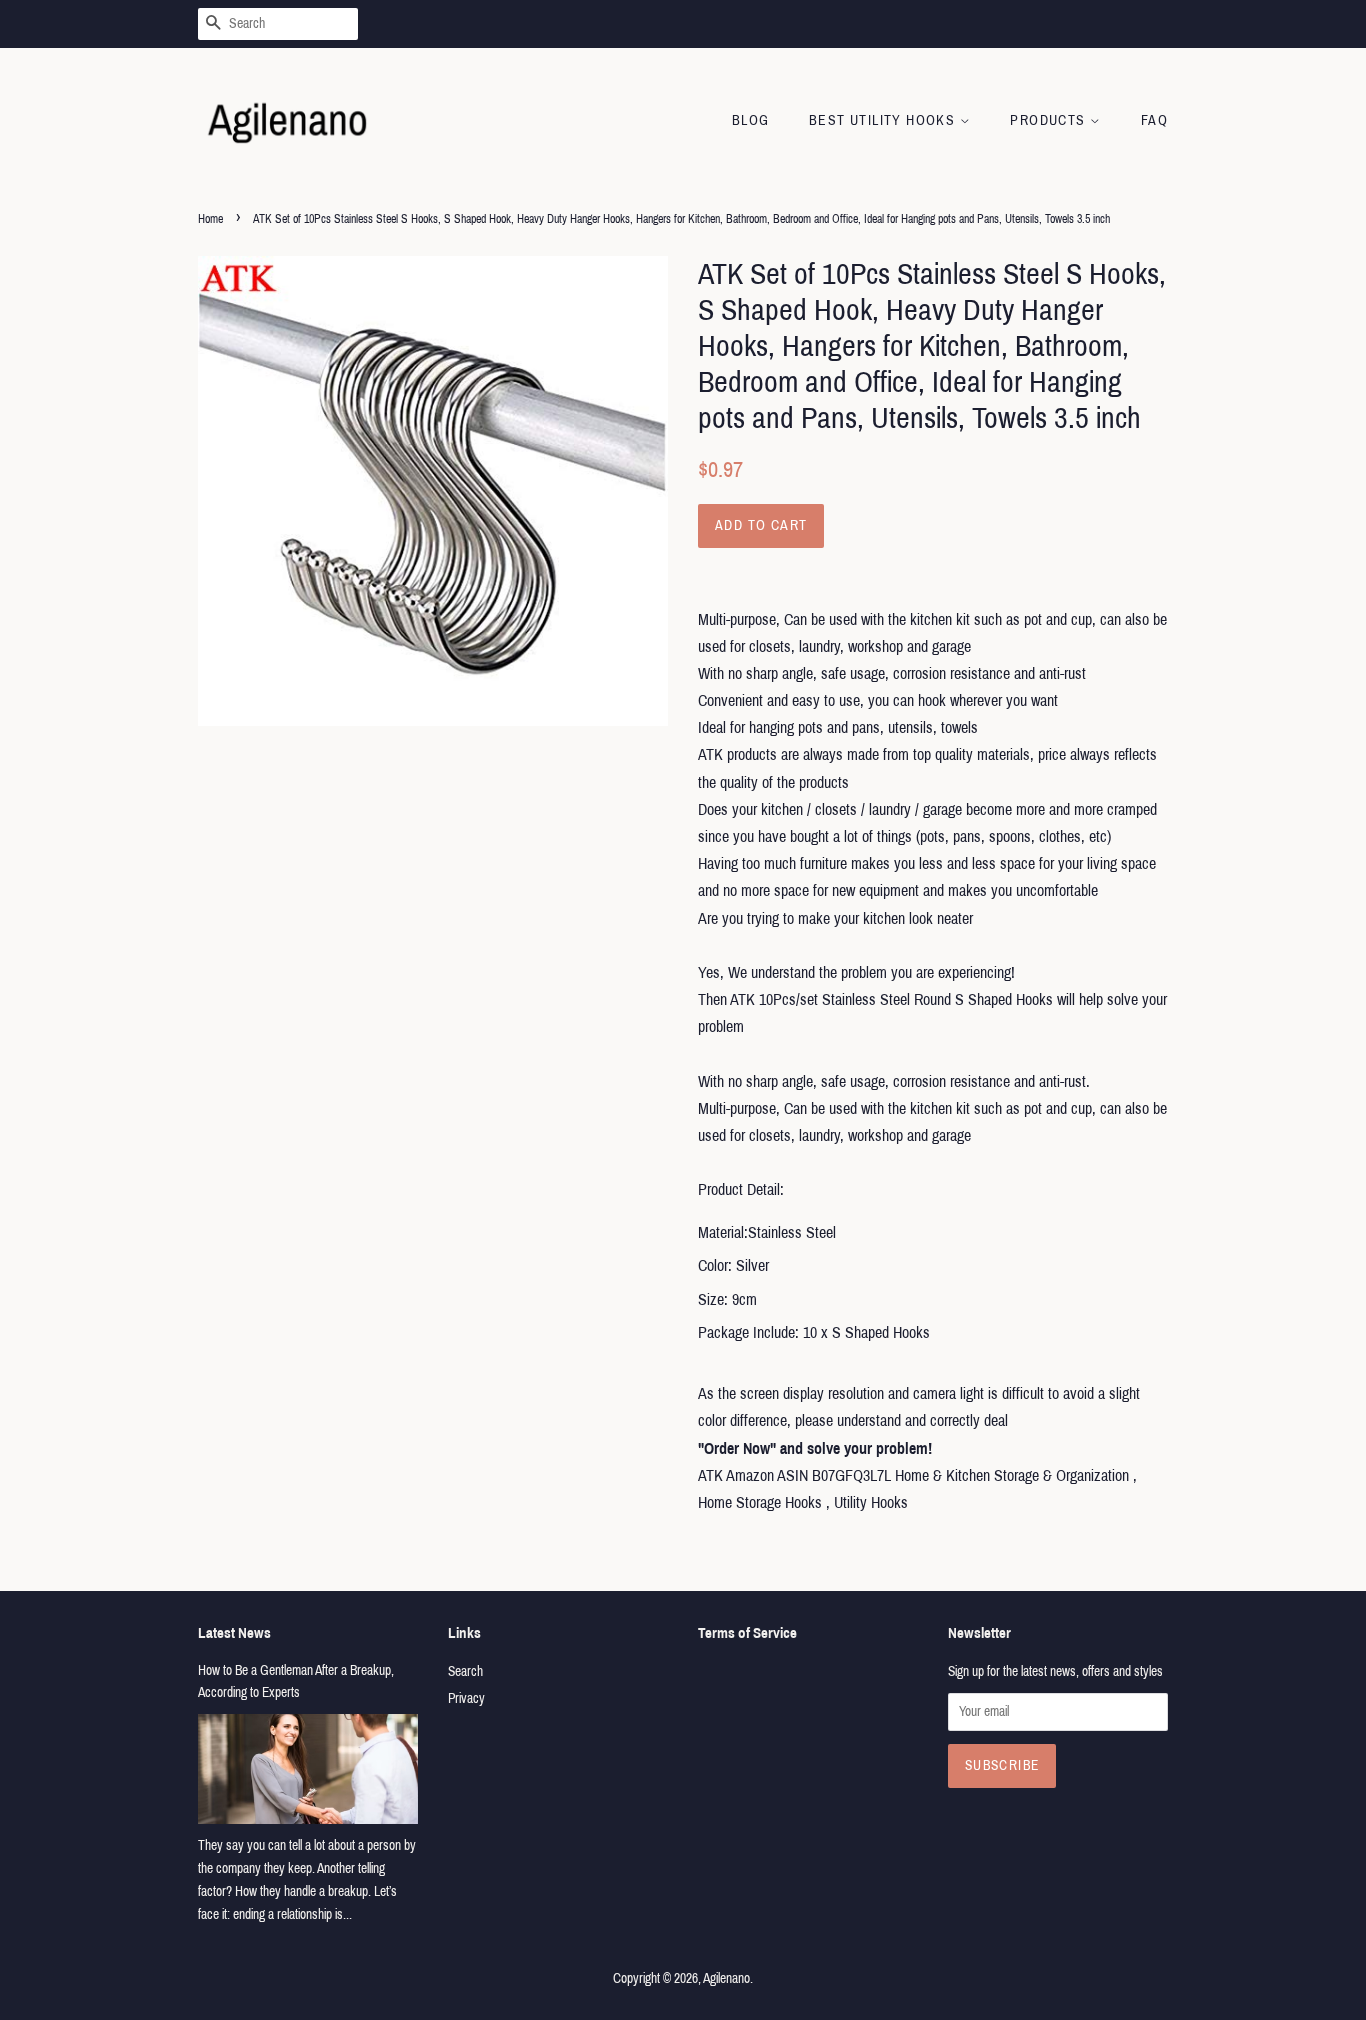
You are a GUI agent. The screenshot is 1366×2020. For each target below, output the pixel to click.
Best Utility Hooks (884, 120)
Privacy (466, 1698)
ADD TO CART (761, 525)
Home (210, 219)
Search (465, 1671)
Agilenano (726, 1978)
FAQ (1154, 120)
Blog (751, 120)
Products (1050, 120)
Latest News (234, 1633)
